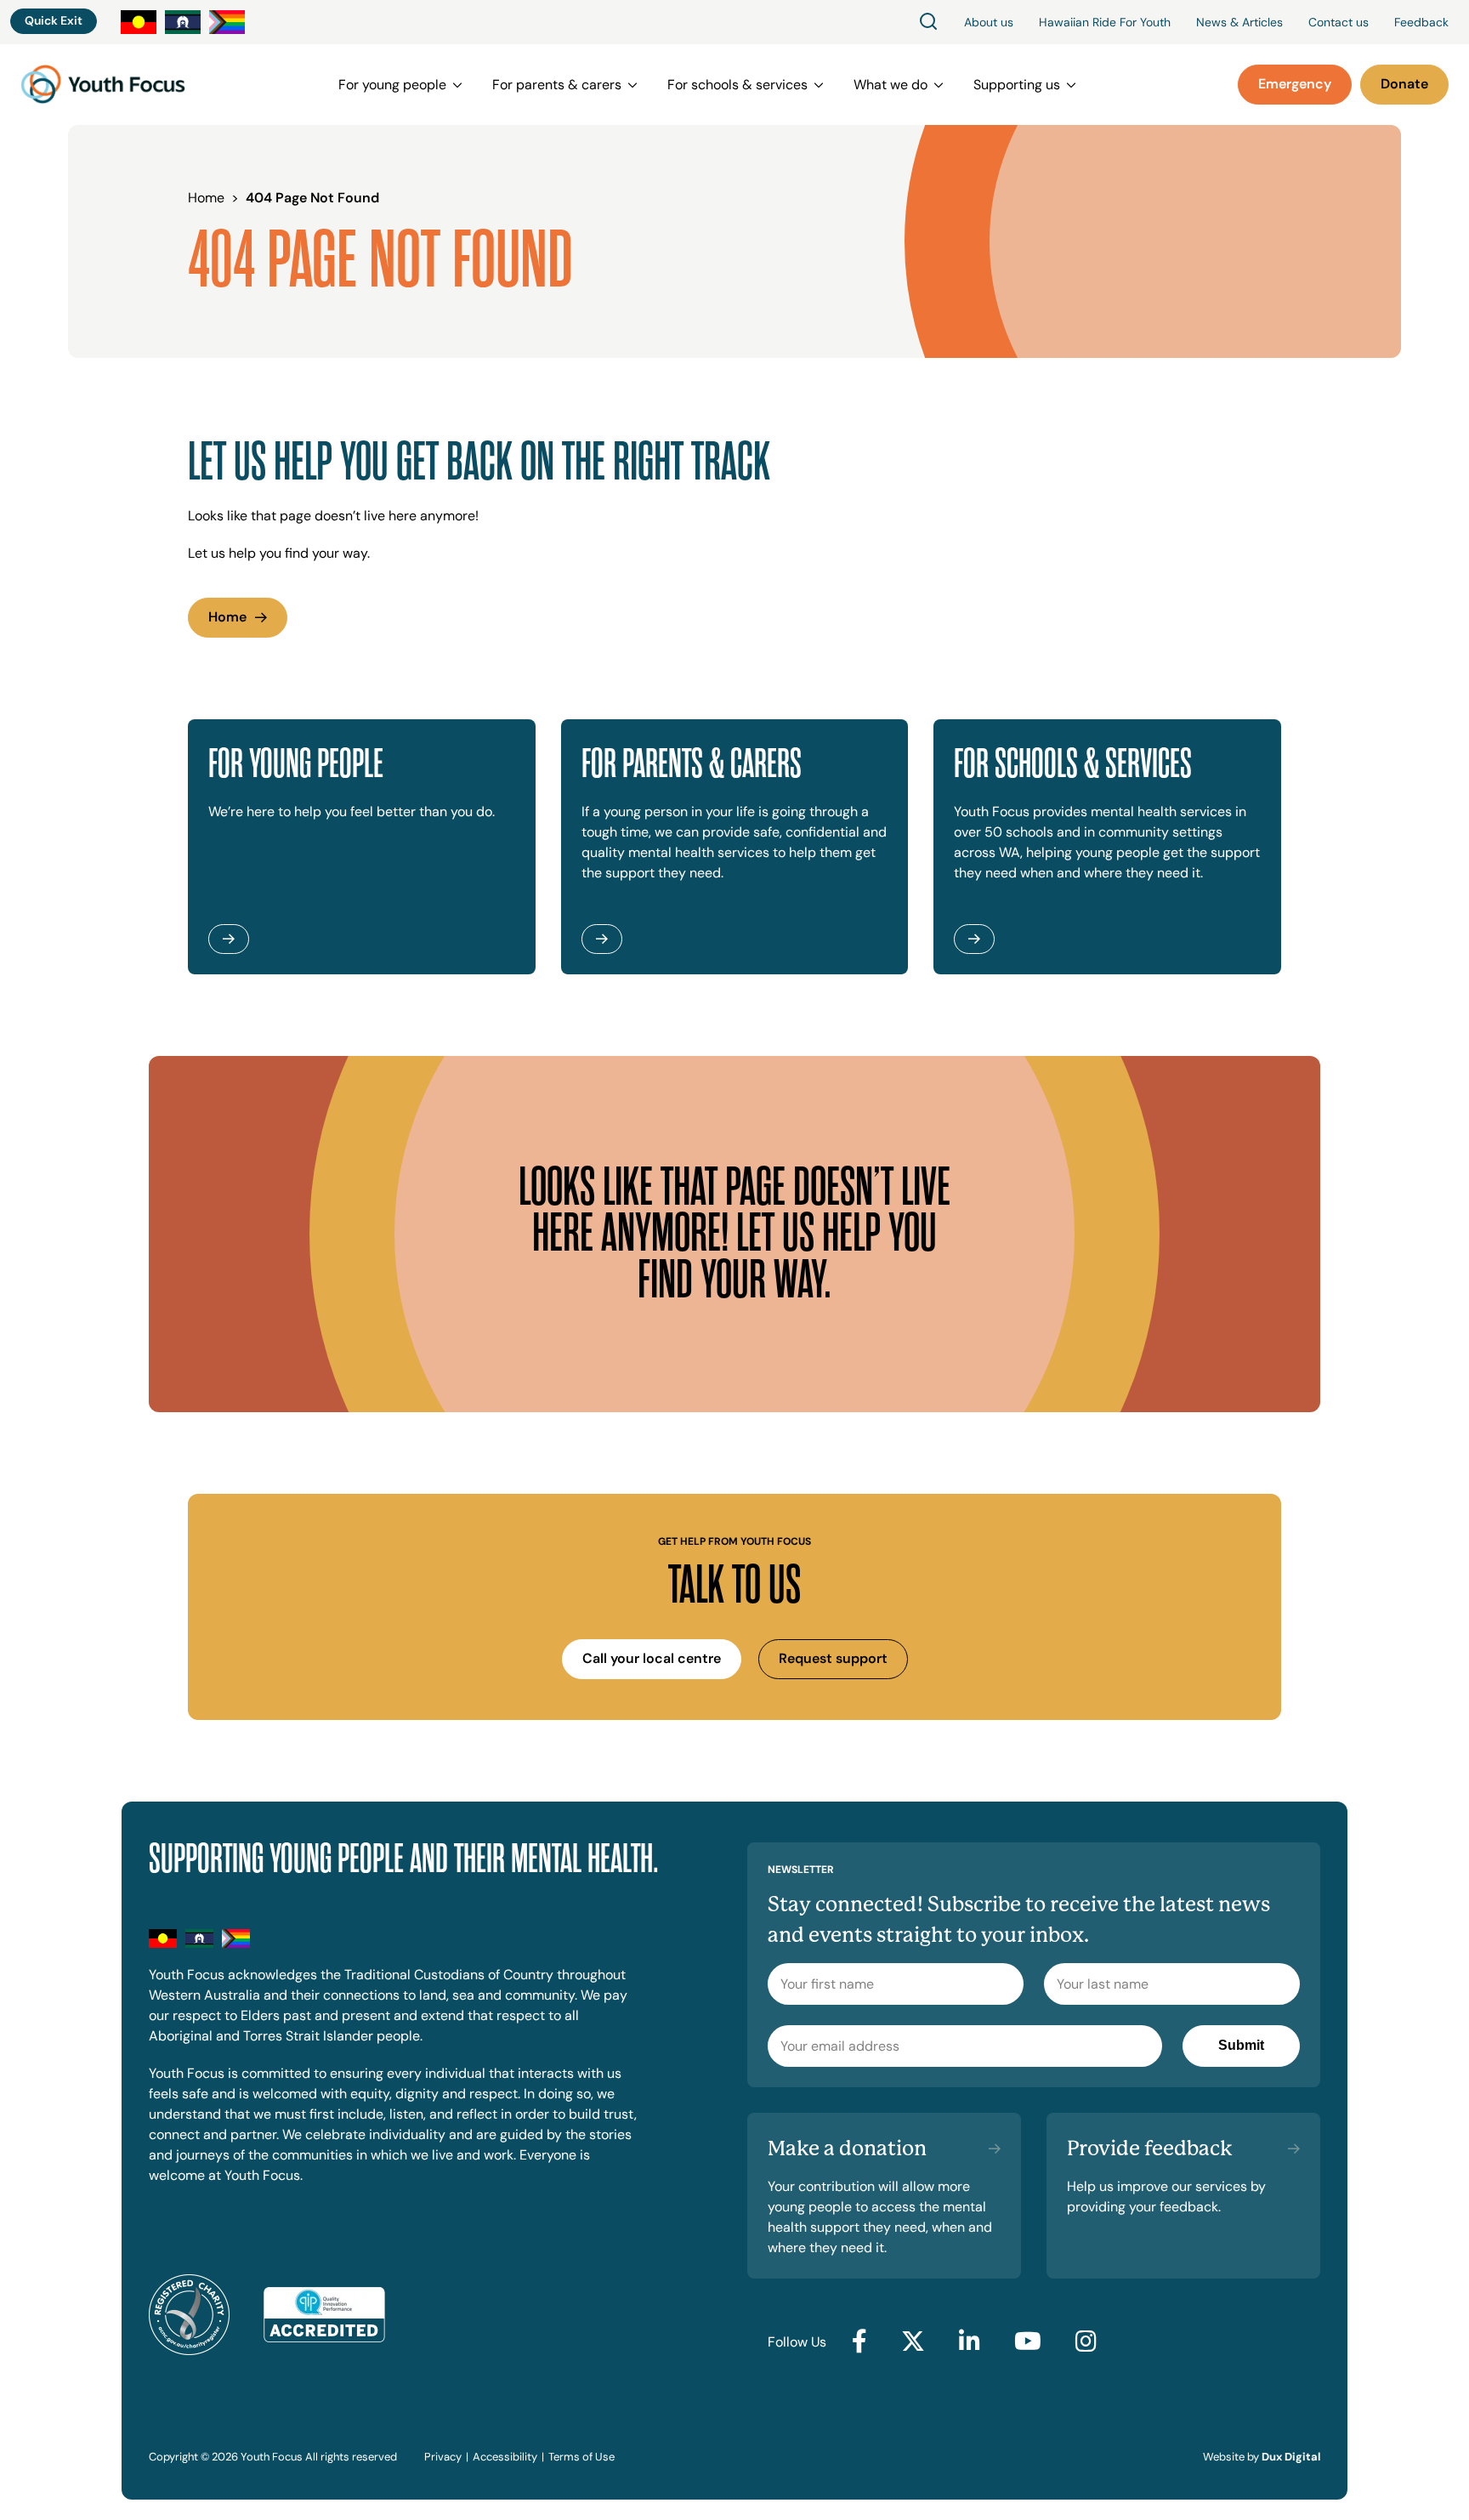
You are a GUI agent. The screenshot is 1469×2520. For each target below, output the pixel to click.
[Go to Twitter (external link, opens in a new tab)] (913, 2342)
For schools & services (737, 85)
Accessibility (505, 2457)
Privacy (443, 2457)
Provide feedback (1150, 2148)
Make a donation (847, 2148)
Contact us (1339, 22)
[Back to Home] (103, 85)
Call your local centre (652, 1658)
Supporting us (1017, 85)
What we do (890, 85)
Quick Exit (54, 20)
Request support (833, 1658)
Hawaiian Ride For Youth (1105, 22)
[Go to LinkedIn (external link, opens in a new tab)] (970, 2342)
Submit (1241, 2045)
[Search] (928, 23)
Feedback (1421, 22)
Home (227, 617)
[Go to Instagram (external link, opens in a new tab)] (1086, 2342)
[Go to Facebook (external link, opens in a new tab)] (859, 2342)
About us (989, 22)
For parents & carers (557, 85)
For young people (392, 85)
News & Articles (1239, 22)
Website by (1262, 2457)
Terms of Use (581, 2457)
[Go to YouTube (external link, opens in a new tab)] (1028, 2342)
